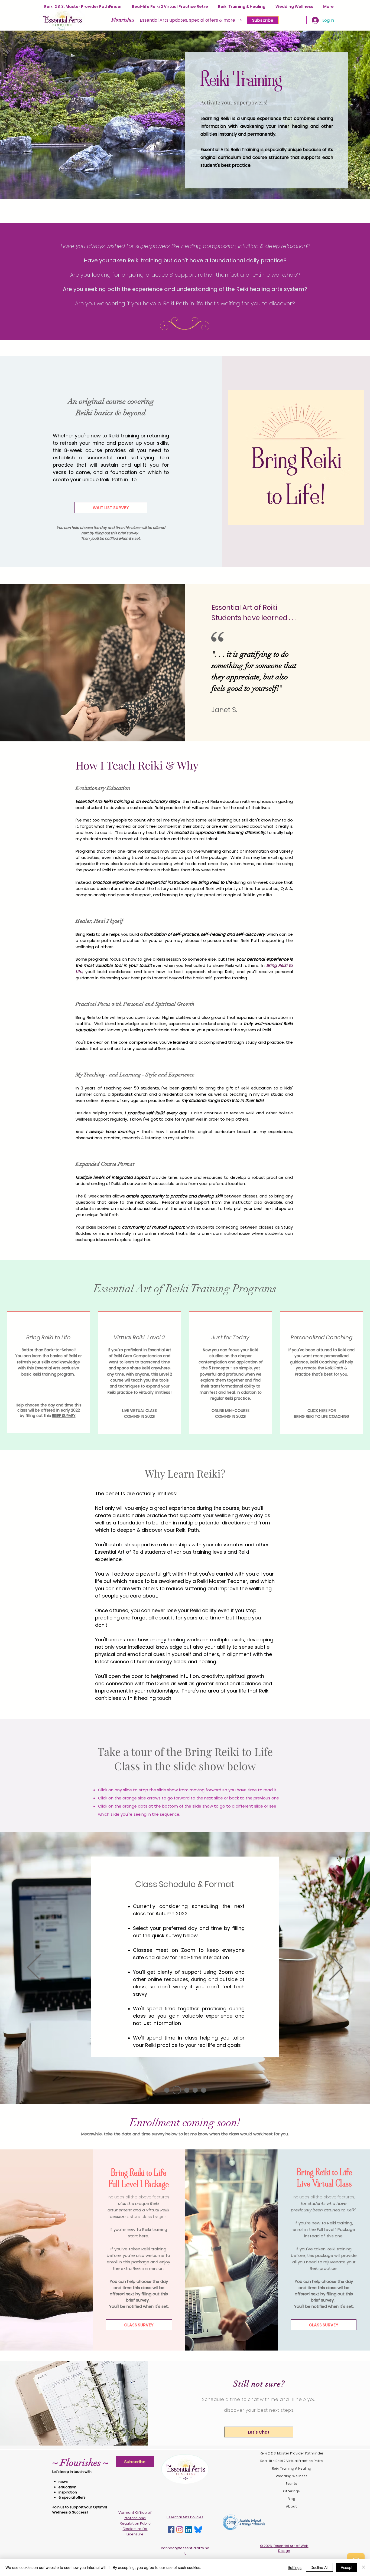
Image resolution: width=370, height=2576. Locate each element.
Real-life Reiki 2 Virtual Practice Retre (291, 2461)
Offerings (291, 2491)
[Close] (363, 2567)
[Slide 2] (195, 2090)
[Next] (336, 1968)
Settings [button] (295, 2567)
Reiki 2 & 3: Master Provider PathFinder (291, 2453)
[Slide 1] (167, 2090)
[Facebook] (171, 2530)
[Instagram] (180, 2530)
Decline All (319, 2567)
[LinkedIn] (188, 2530)
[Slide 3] (204, 2090)
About (291, 2506)
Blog (291, 2499)
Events (291, 2484)
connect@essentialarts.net (185, 2551)
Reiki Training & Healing (292, 2468)
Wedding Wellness (292, 2476)
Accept (347, 2567)
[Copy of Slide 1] (177, 2090)
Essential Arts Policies (185, 2517)
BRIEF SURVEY (64, 1416)
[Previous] (34, 1968)
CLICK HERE (317, 1410)
